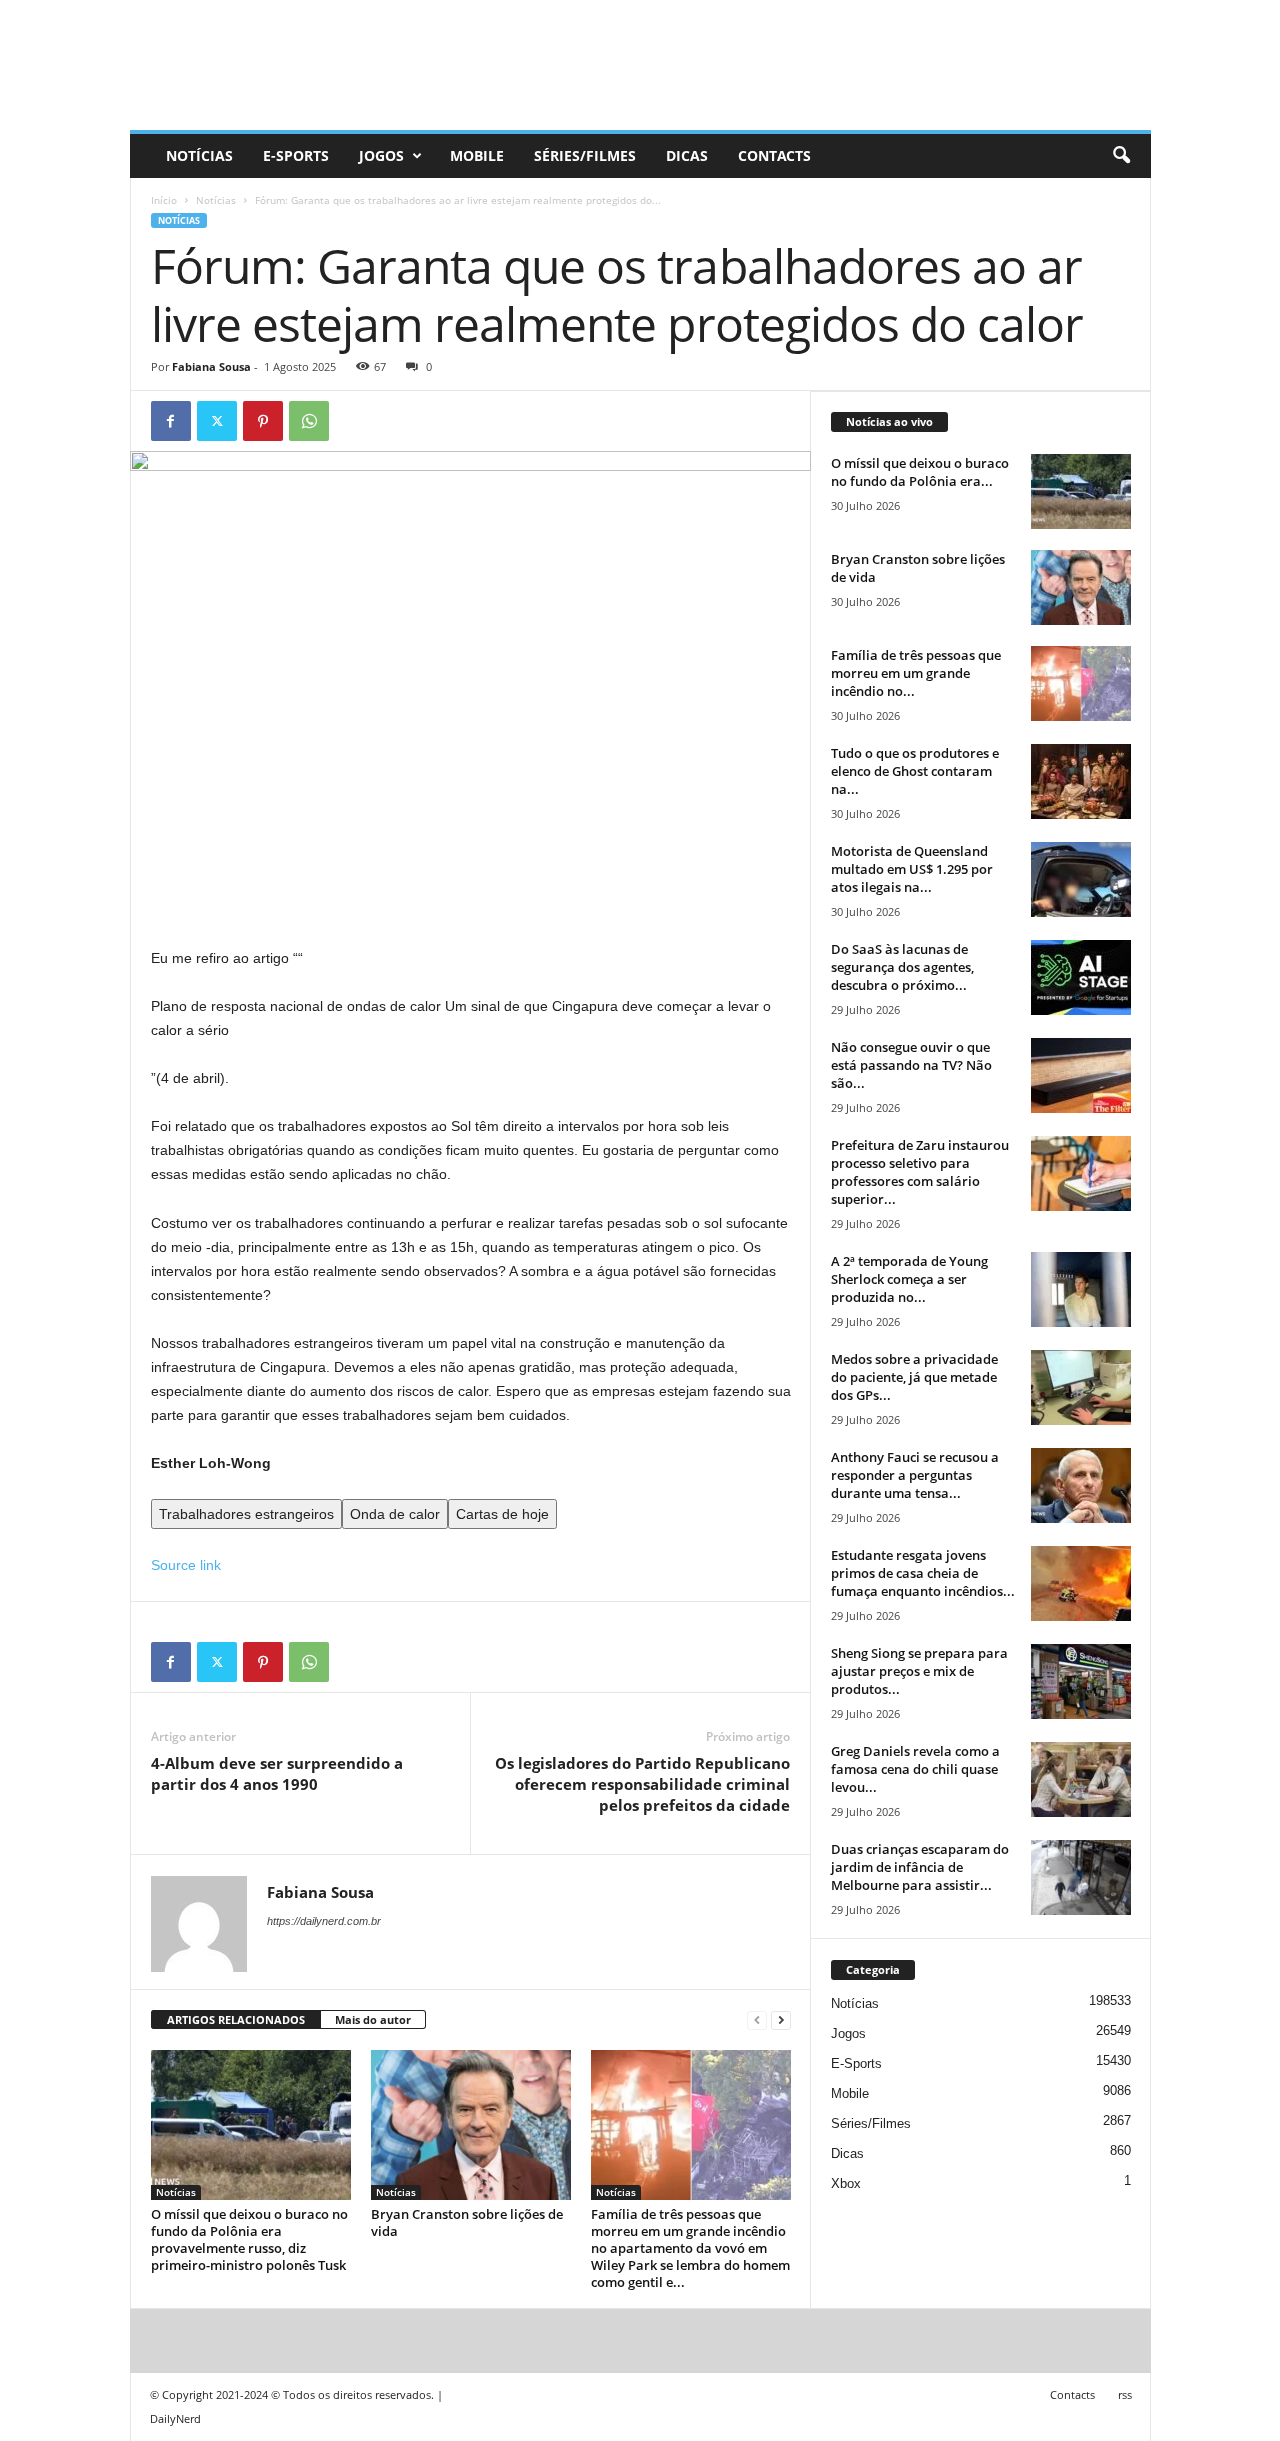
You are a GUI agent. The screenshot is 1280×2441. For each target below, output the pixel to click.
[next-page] (781, 2020)
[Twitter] (217, 421)
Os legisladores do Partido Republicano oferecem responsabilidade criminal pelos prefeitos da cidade (642, 1784)
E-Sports (296, 155)
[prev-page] (757, 2020)
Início (164, 200)
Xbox (846, 2183)
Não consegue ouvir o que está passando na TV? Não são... (911, 1065)
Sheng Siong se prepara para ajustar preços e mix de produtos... (919, 1671)
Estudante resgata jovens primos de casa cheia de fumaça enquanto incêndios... (923, 1573)
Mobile (477, 155)
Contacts (774, 155)
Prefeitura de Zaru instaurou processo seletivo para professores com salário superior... (920, 1172)
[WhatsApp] (309, 421)
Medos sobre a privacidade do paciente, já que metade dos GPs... (914, 1377)
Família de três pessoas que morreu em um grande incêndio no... (916, 673)
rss (1125, 2394)
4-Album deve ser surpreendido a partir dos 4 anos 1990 (277, 1773)
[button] (1121, 156)
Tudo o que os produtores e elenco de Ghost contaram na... (915, 771)
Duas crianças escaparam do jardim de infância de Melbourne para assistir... (920, 1867)
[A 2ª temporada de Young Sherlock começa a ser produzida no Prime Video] (1081, 1289)
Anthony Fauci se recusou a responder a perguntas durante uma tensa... (915, 1475)
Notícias (199, 155)
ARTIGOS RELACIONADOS (236, 2019)
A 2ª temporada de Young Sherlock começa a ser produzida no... (909, 1279)
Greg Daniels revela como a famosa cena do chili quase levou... (915, 1769)
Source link (186, 1565)
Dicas (687, 155)
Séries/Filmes (585, 155)
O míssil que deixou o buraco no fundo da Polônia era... (920, 472)
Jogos (381, 155)
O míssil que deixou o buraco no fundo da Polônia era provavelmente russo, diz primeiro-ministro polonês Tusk (249, 2239)
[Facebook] (171, 421)
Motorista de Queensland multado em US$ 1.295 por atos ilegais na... (912, 869)
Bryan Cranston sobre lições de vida (467, 2222)
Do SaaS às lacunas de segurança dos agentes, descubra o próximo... (902, 967)
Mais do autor (373, 2019)
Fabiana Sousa (211, 366)
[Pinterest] (263, 421)
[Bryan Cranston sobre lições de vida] (471, 2125)
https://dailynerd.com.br (324, 1921)
